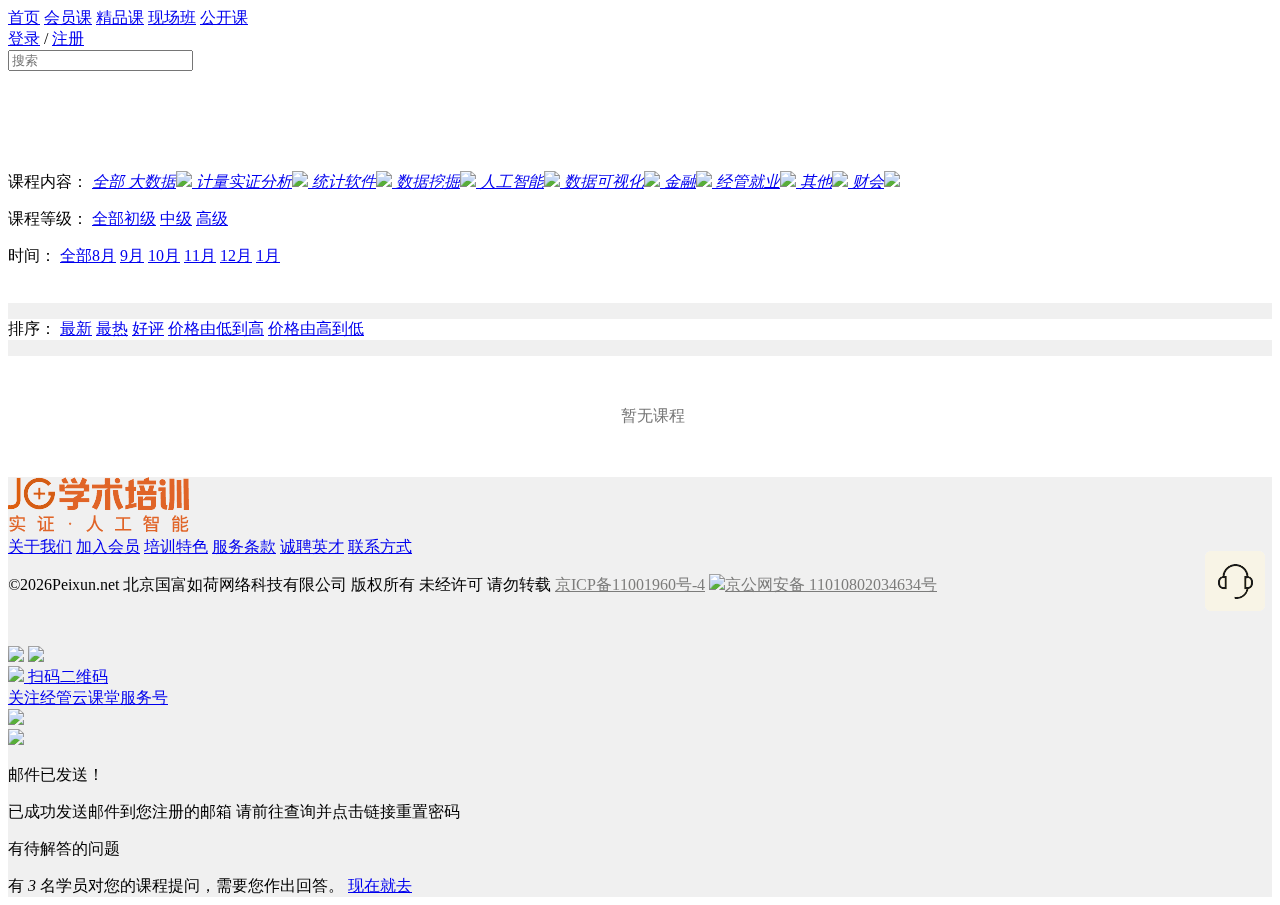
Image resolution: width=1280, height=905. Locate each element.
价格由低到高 (216, 328)
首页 (24, 17)
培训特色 (176, 546)
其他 (816, 181)
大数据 (150, 181)
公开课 (224, 17)
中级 (176, 218)
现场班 (172, 17)
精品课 (120, 17)
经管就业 (748, 181)
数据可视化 (604, 181)
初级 (140, 218)
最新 (76, 328)
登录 (24, 38)
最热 (112, 328)
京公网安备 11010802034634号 (831, 584)
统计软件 (344, 181)
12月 (236, 255)
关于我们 (40, 546)
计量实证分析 (244, 181)
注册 (68, 38)
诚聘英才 (312, 546)
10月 (164, 255)
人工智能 (512, 181)
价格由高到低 (316, 328)
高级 (212, 218)
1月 (268, 255)
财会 (868, 181)
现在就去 (380, 885)
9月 (132, 255)
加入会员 (108, 546)
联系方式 (380, 546)
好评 (148, 328)
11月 (200, 255)
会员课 (68, 17)
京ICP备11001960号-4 (630, 584)
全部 (108, 181)
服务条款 (244, 546)
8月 (104, 255)
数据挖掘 (428, 181)
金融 (680, 181)
